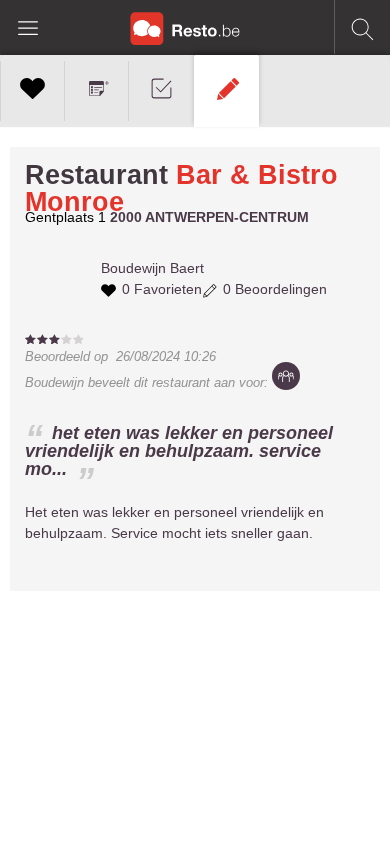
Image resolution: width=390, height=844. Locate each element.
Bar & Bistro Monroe (181, 188)
